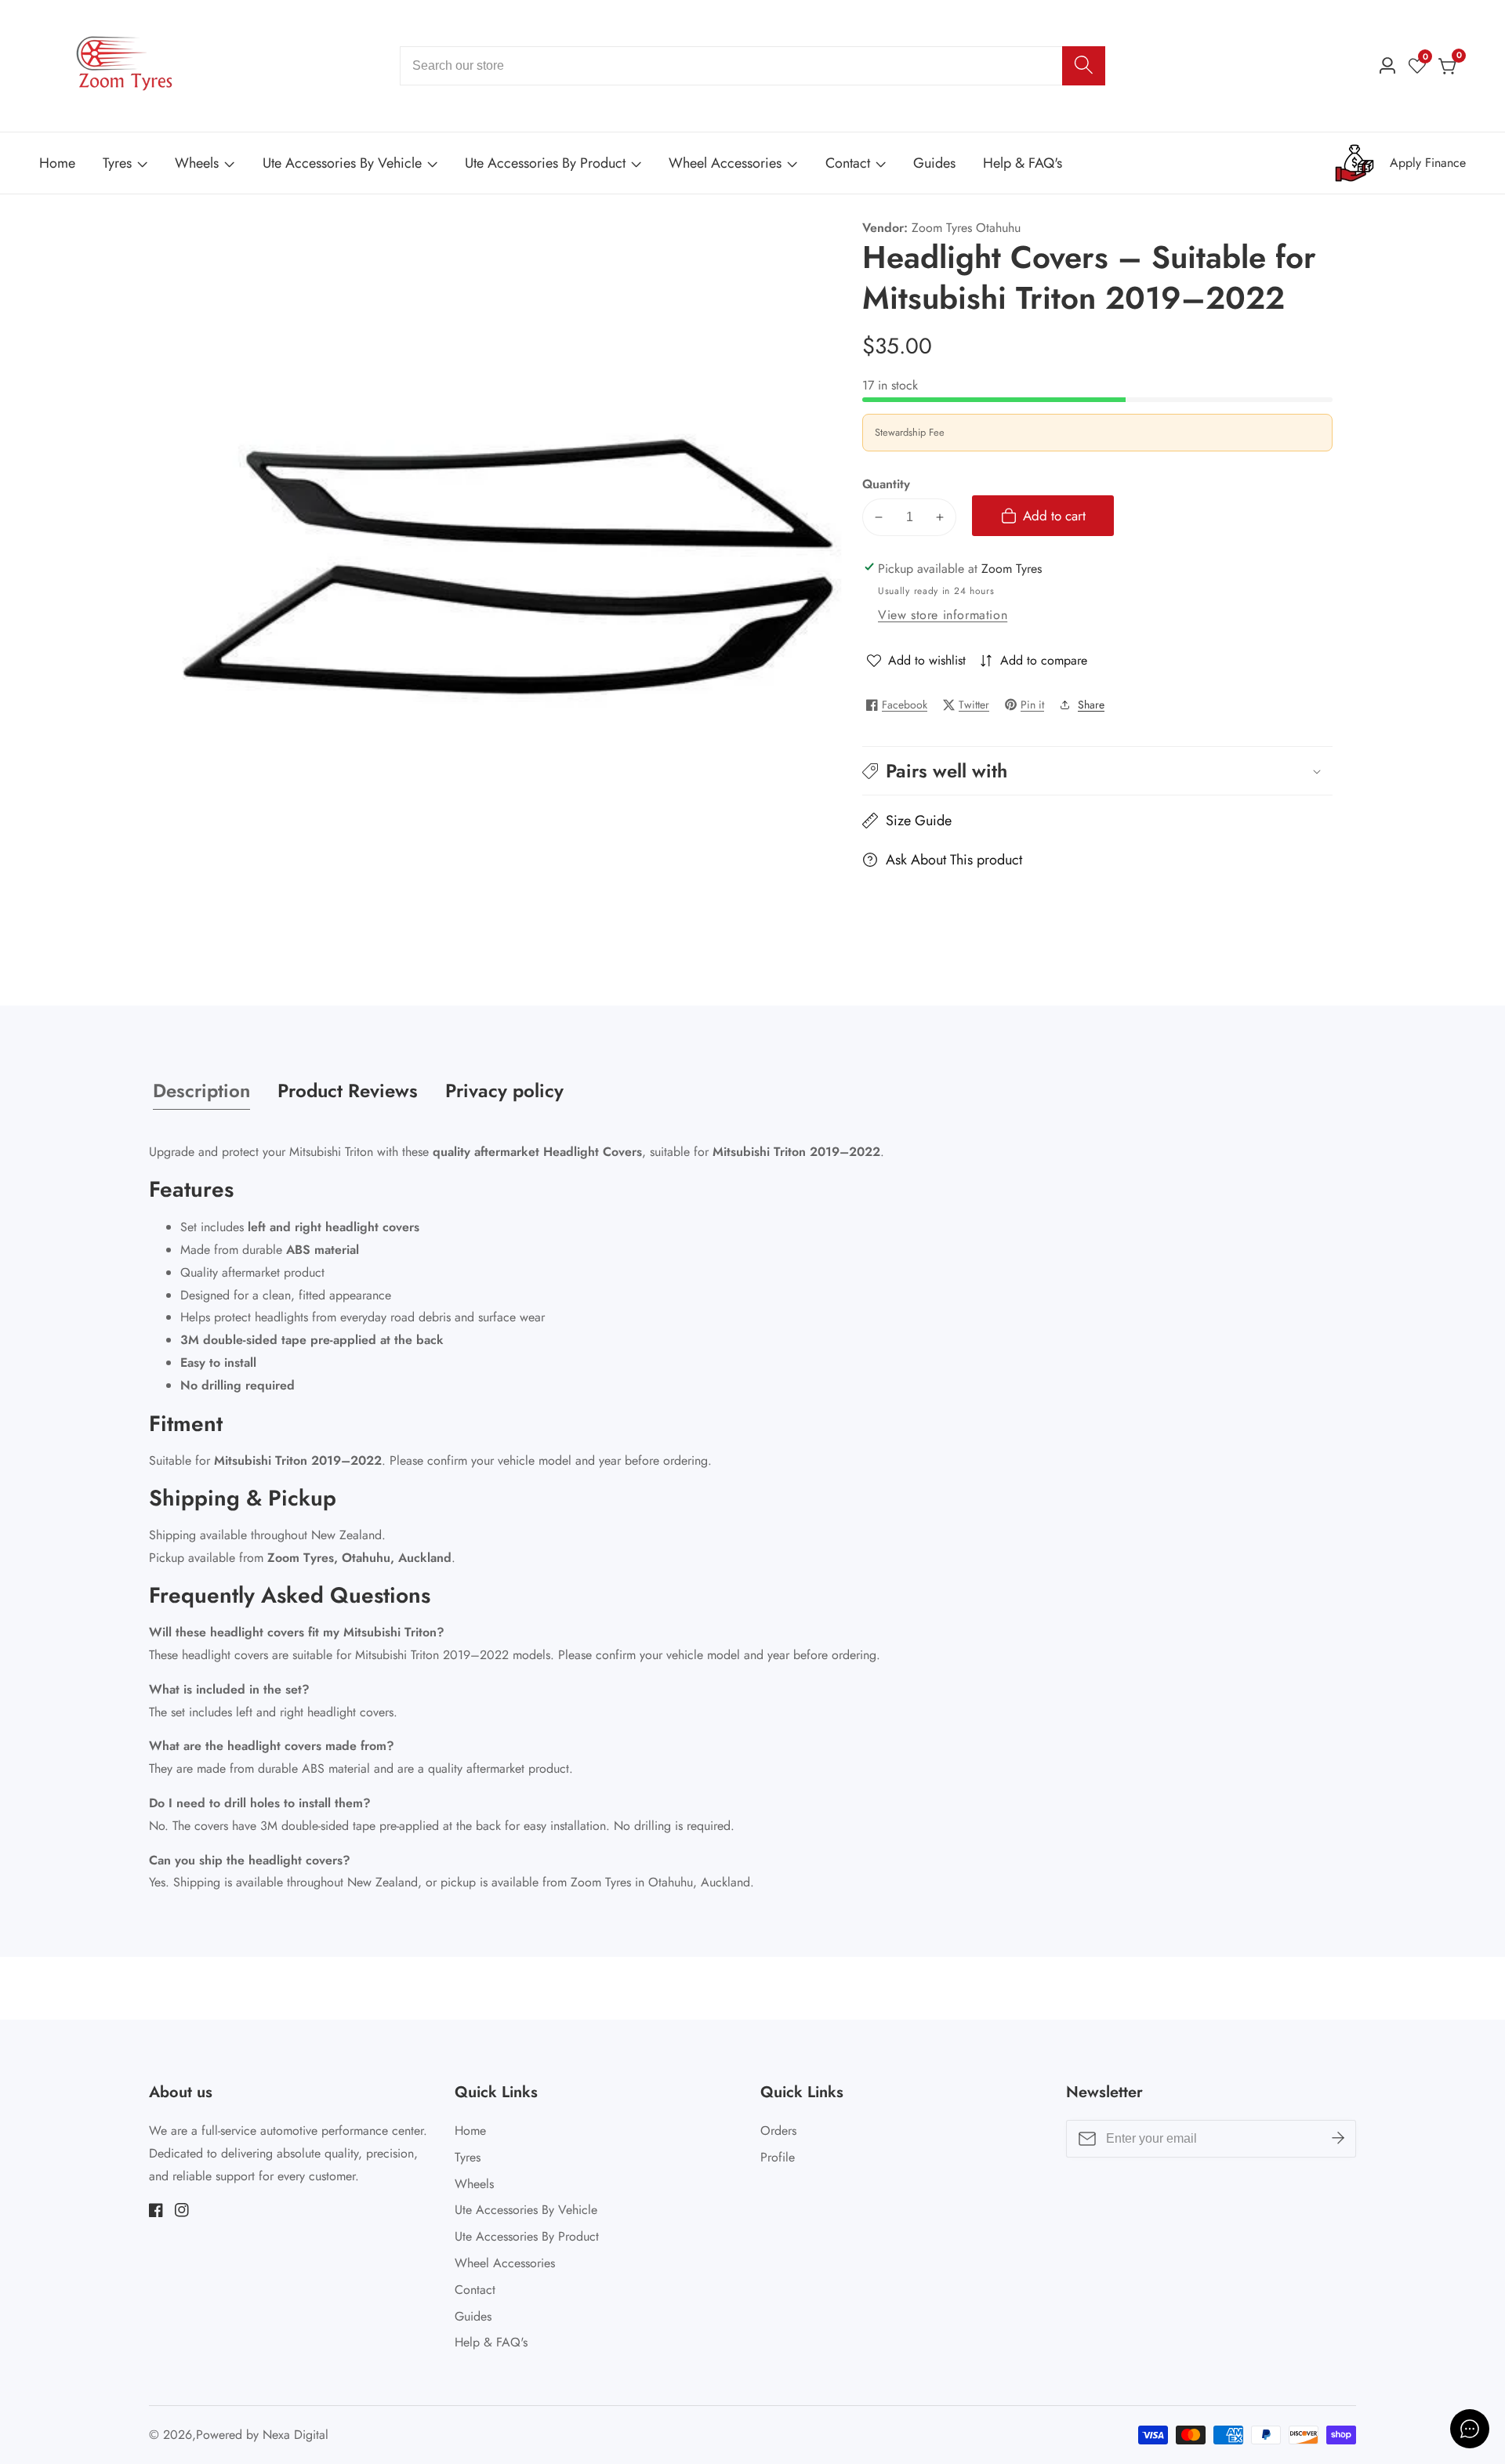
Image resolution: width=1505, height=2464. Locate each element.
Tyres (117, 163)
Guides (934, 163)
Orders (778, 2131)
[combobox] (752, 66)
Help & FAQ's (1023, 163)
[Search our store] (1084, 66)
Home (57, 163)
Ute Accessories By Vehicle (342, 163)
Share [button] (1091, 705)
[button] (1097, 771)
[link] (1400, 163)
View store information (943, 615)
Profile (778, 2157)
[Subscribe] (1338, 2139)
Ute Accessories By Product (545, 163)
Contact (848, 163)
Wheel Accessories (725, 163)
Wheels (197, 163)
